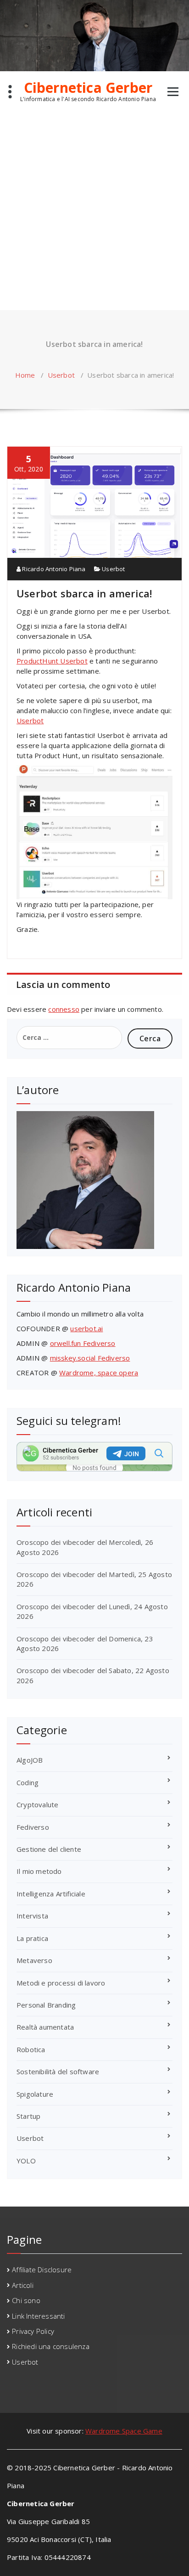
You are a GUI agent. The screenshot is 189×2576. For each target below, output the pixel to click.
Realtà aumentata (45, 2027)
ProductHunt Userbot (52, 661)
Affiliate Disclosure (42, 2270)
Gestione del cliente (49, 1849)
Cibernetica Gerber (88, 88)
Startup (28, 2116)
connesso (64, 1009)
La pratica (32, 1938)
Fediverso (33, 1827)
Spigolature (35, 2094)
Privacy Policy (33, 2331)
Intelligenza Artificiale (51, 1894)
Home (25, 375)
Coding (28, 1782)
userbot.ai (86, 1328)
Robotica (31, 2049)
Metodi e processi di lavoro (61, 1983)
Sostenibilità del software (58, 2071)
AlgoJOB (30, 1760)
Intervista (32, 1916)
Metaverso (34, 1960)
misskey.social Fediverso (90, 1358)
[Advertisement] (94, 211)
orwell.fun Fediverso (83, 1343)
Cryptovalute (37, 1804)
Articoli (23, 2285)
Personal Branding (46, 2005)
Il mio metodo (39, 1871)
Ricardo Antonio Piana (53, 569)
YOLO (26, 2161)
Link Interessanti (38, 2316)
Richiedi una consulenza (51, 2346)
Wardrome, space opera (99, 1373)
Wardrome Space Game (124, 2431)
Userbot (61, 375)
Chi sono (26, 2300)
